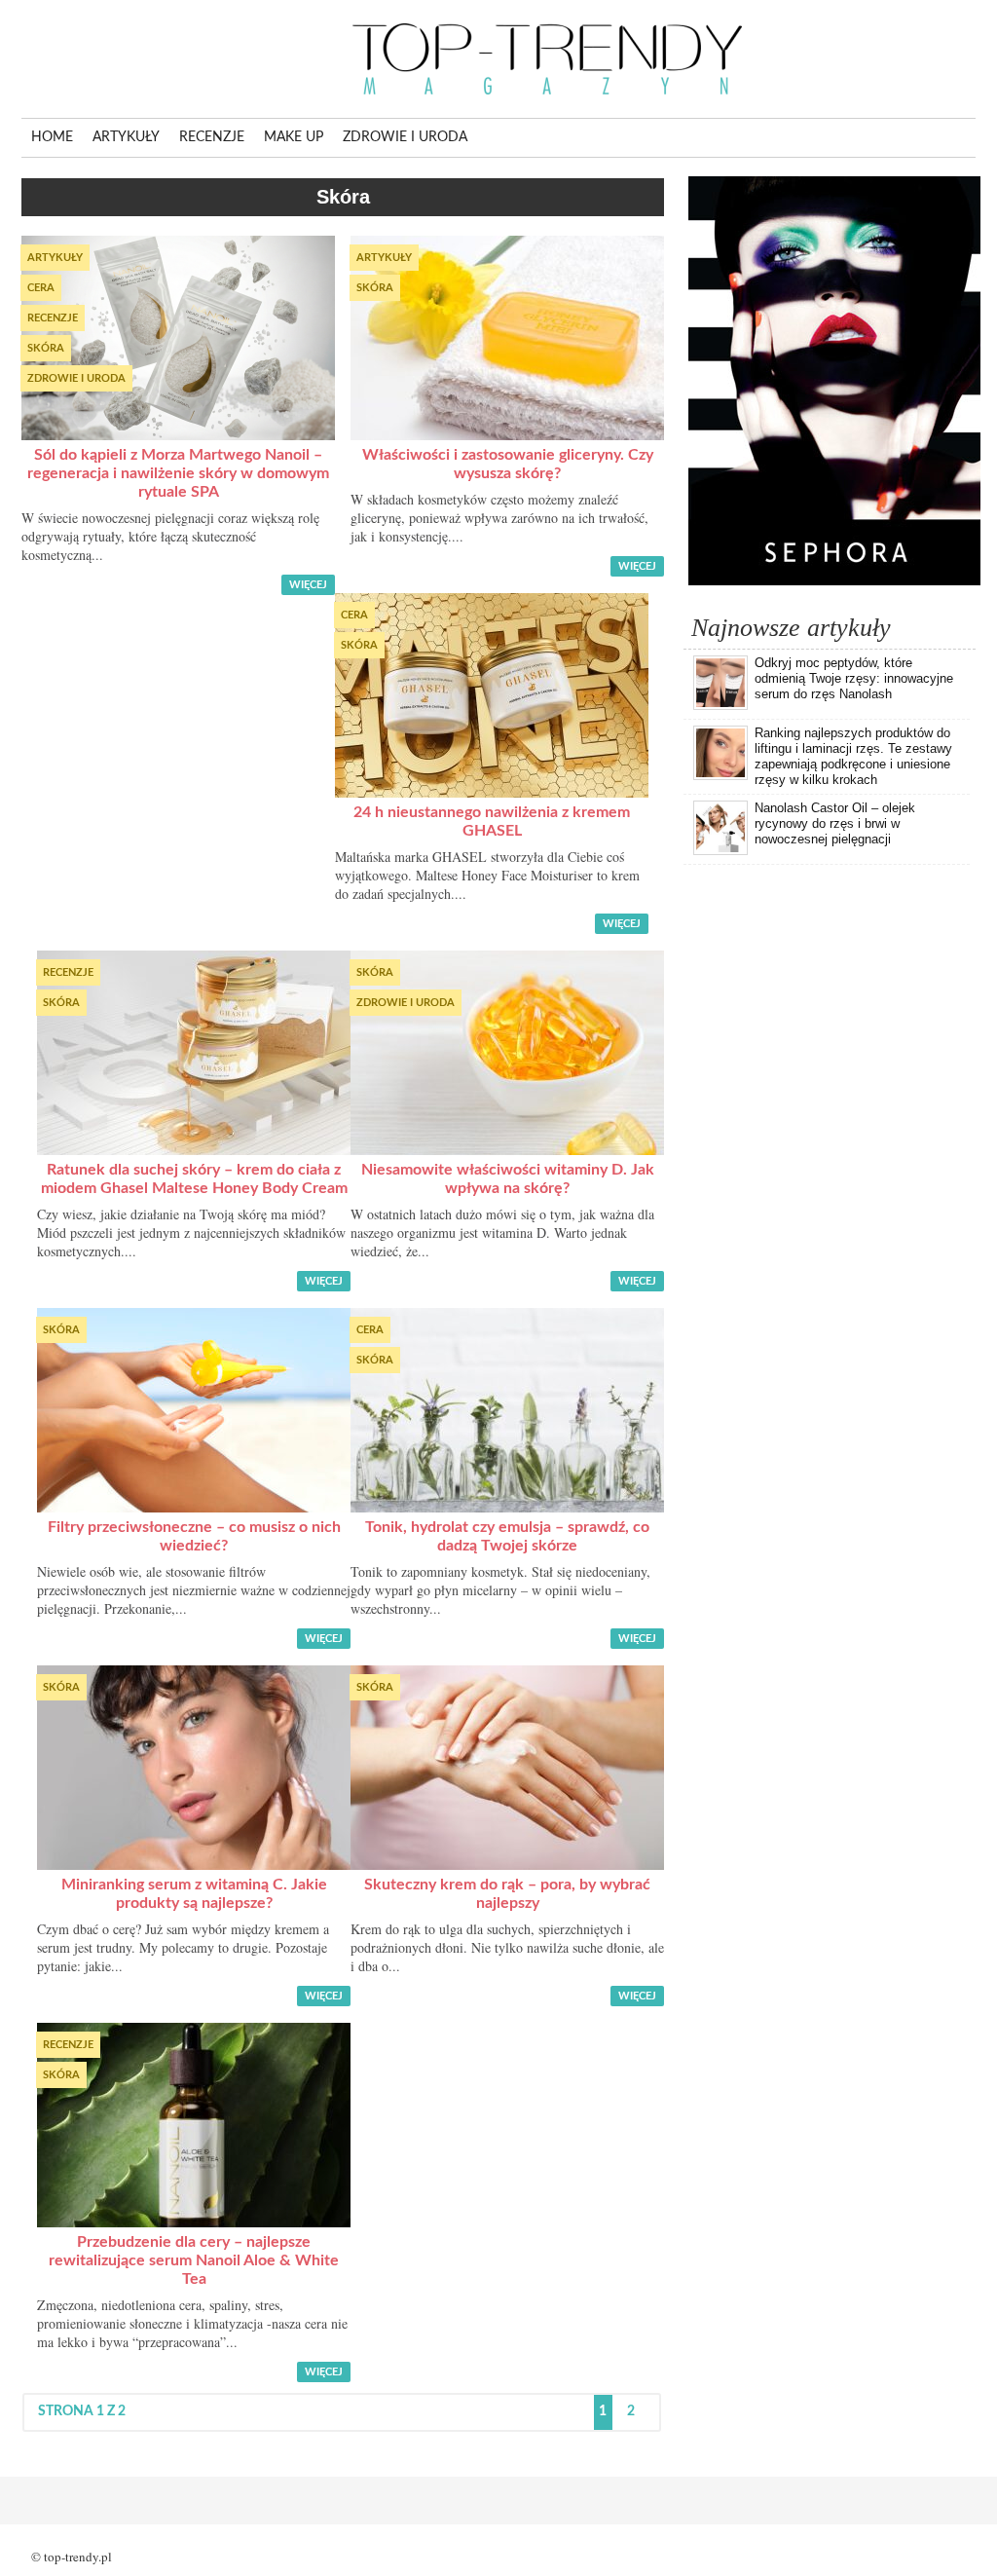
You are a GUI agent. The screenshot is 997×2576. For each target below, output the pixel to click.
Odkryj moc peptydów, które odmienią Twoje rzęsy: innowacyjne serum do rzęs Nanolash (854, 678)
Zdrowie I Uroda (405, 137)
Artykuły (126, 137)
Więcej (308, 585)
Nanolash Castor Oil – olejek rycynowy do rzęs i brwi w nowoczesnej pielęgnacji (835, 823)
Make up (294, 137)
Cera (41, 288)
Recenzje (212, 137)
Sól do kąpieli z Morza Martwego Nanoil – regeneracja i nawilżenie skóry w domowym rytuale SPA (178, 473)
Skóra (46, 348)
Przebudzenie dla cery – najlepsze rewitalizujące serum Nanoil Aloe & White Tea (194, 2260)
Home (52, 137)
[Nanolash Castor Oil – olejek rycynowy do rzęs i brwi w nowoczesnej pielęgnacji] (720, 851)
